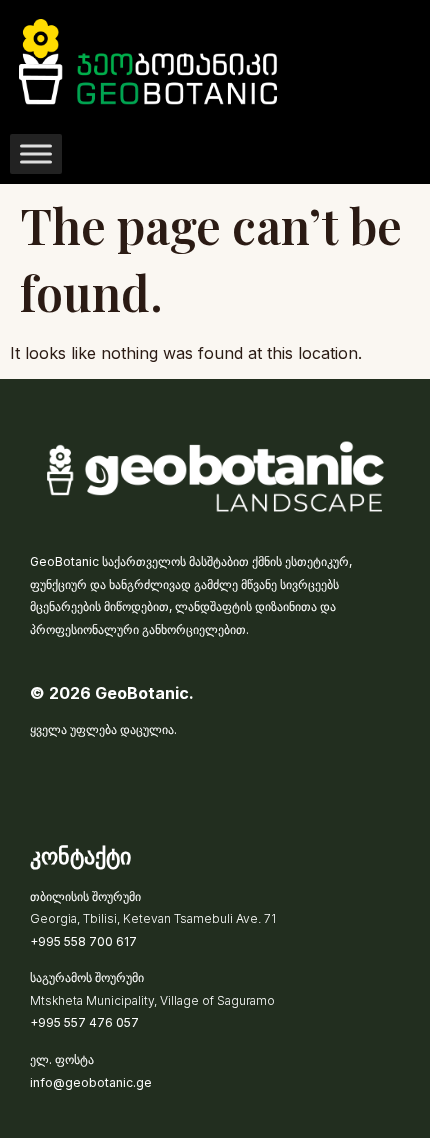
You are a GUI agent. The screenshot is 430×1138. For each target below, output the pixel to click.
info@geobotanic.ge (91, 1082)
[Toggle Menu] (36, 153)
